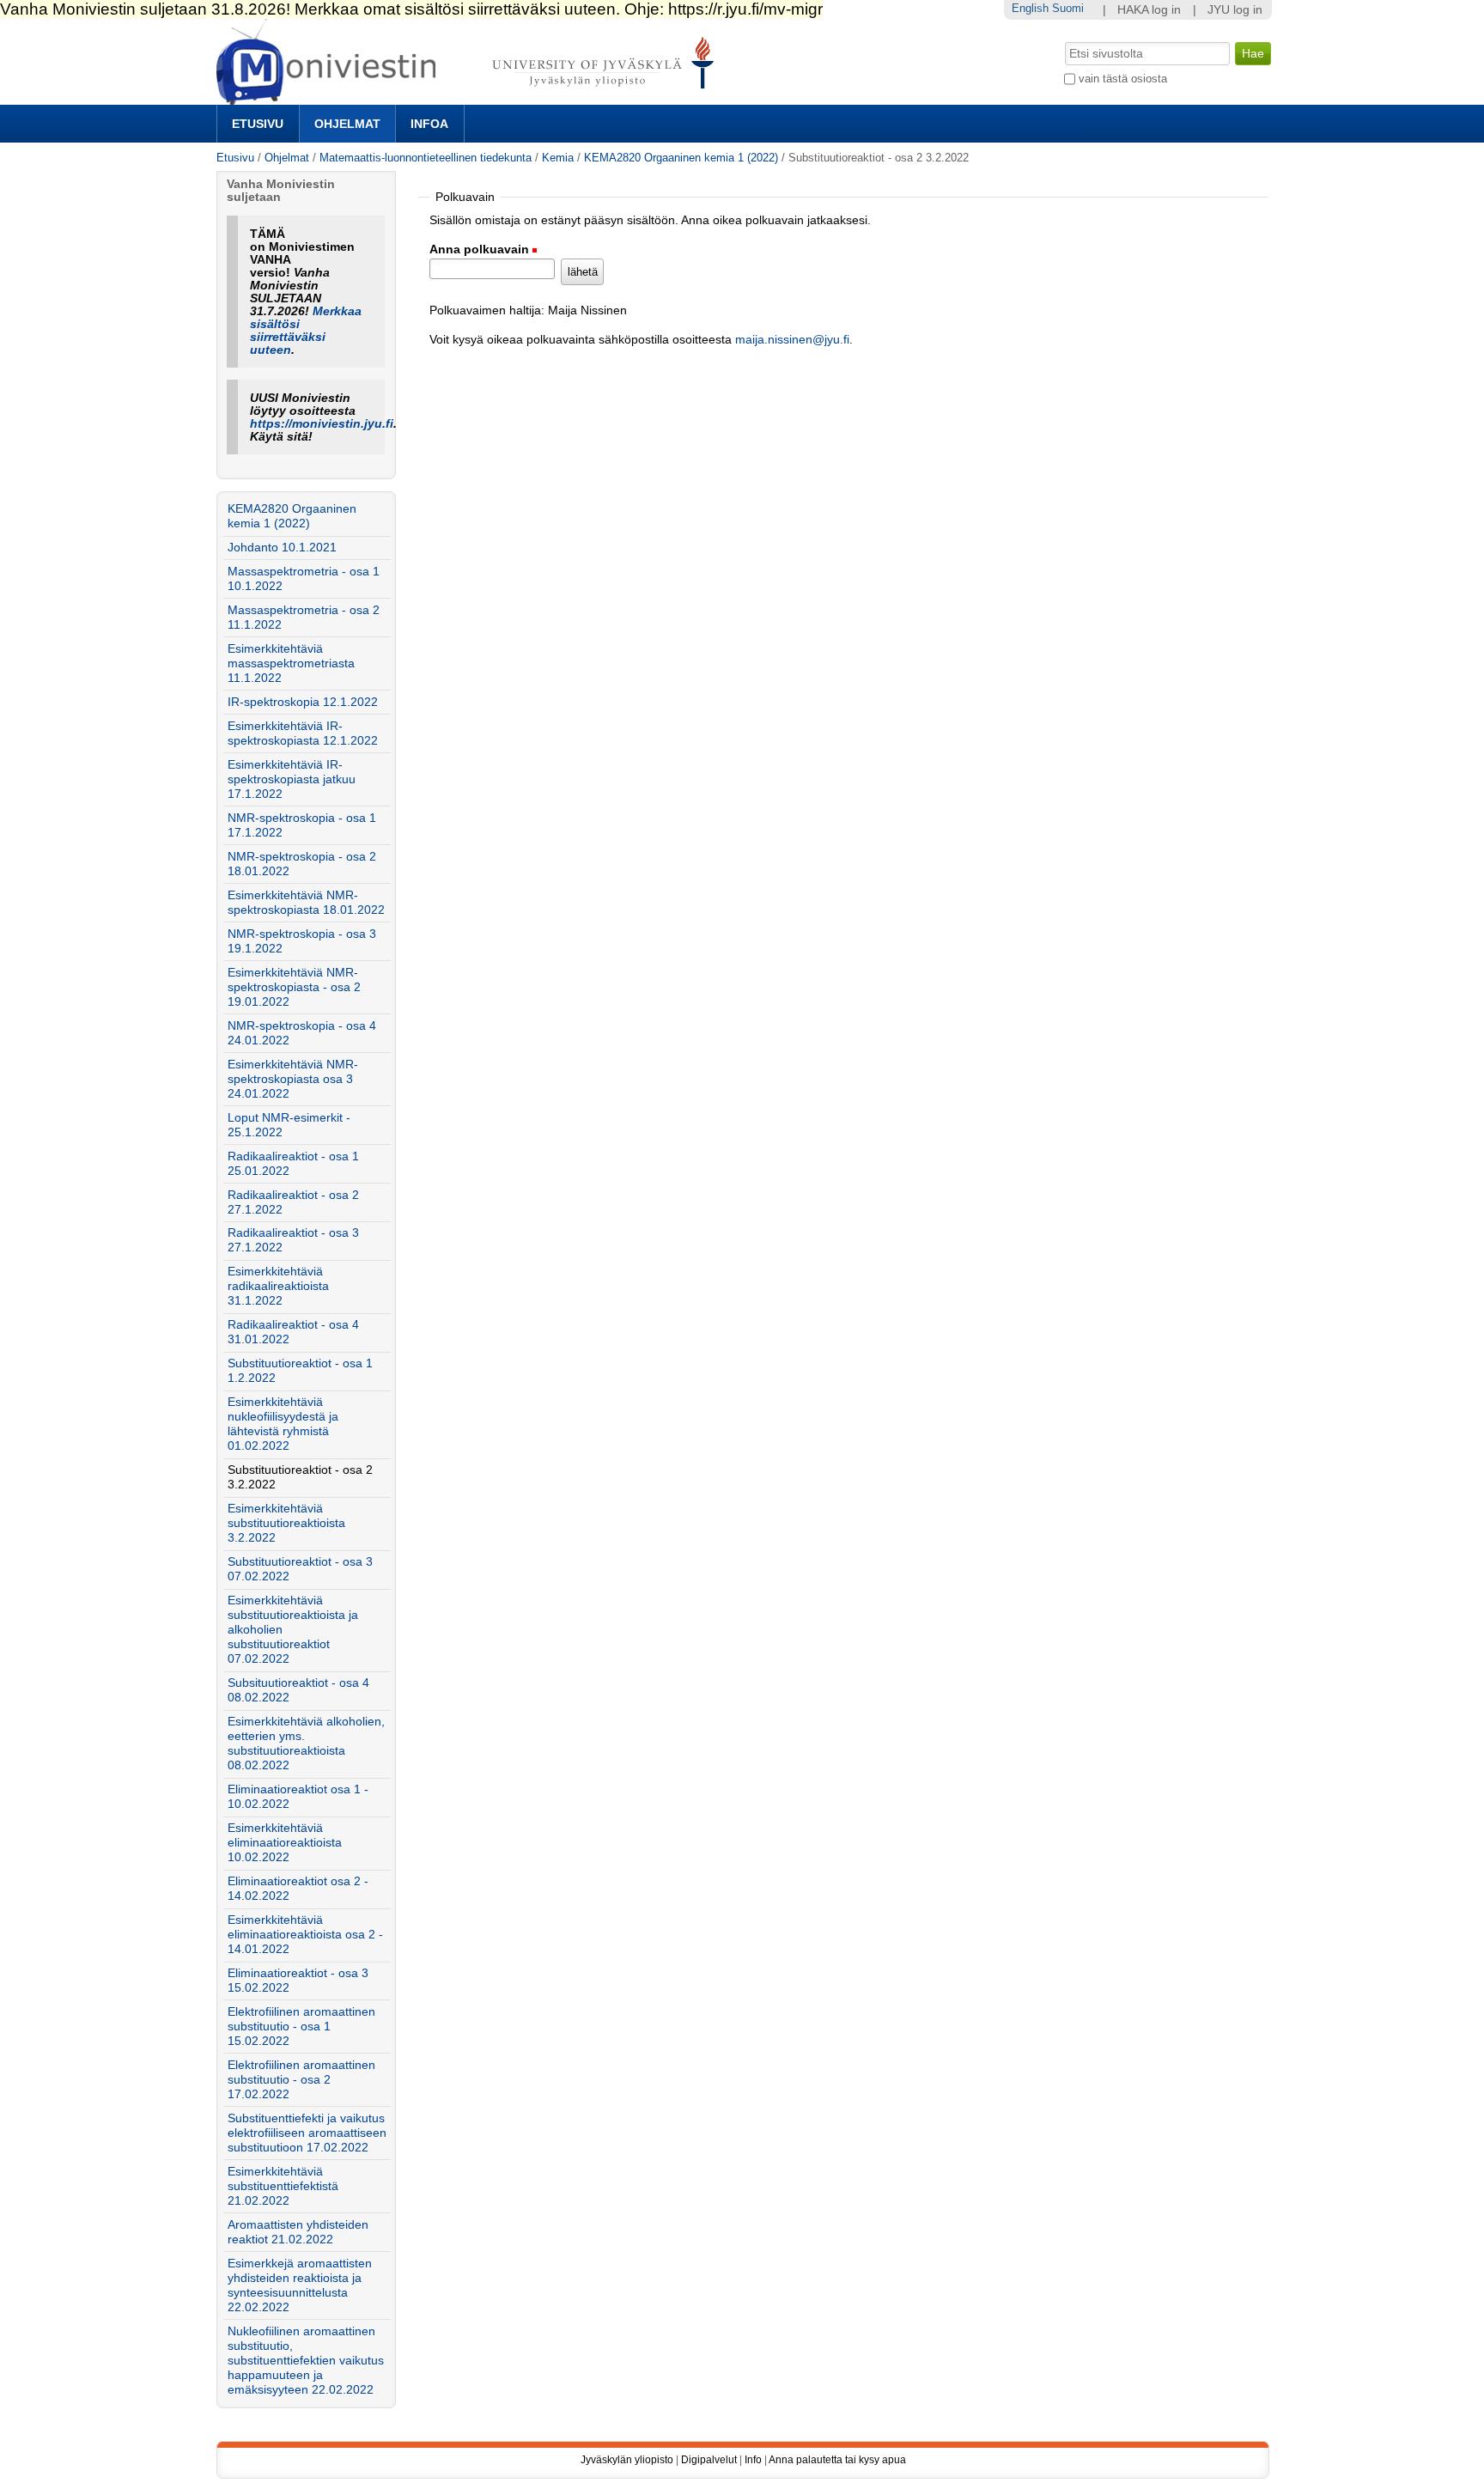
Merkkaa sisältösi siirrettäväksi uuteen (306, 331)
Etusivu (258, 124)
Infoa (429, 124)
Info (753, 2460)
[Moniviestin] (470, 97)
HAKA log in (1149, 10)
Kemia (558, 158)
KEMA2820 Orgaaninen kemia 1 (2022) (681, 158)
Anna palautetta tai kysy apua (837, 2460)
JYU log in (1235, 10)
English (1030, 8)
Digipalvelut (709, 2460)
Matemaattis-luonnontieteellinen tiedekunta (426, 158)
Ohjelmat (347, 124)
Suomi (1068, 8)
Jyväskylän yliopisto (627, 2460)
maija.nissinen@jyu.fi (792, 340)
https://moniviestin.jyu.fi (322, 424)
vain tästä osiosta (1123, 79)
